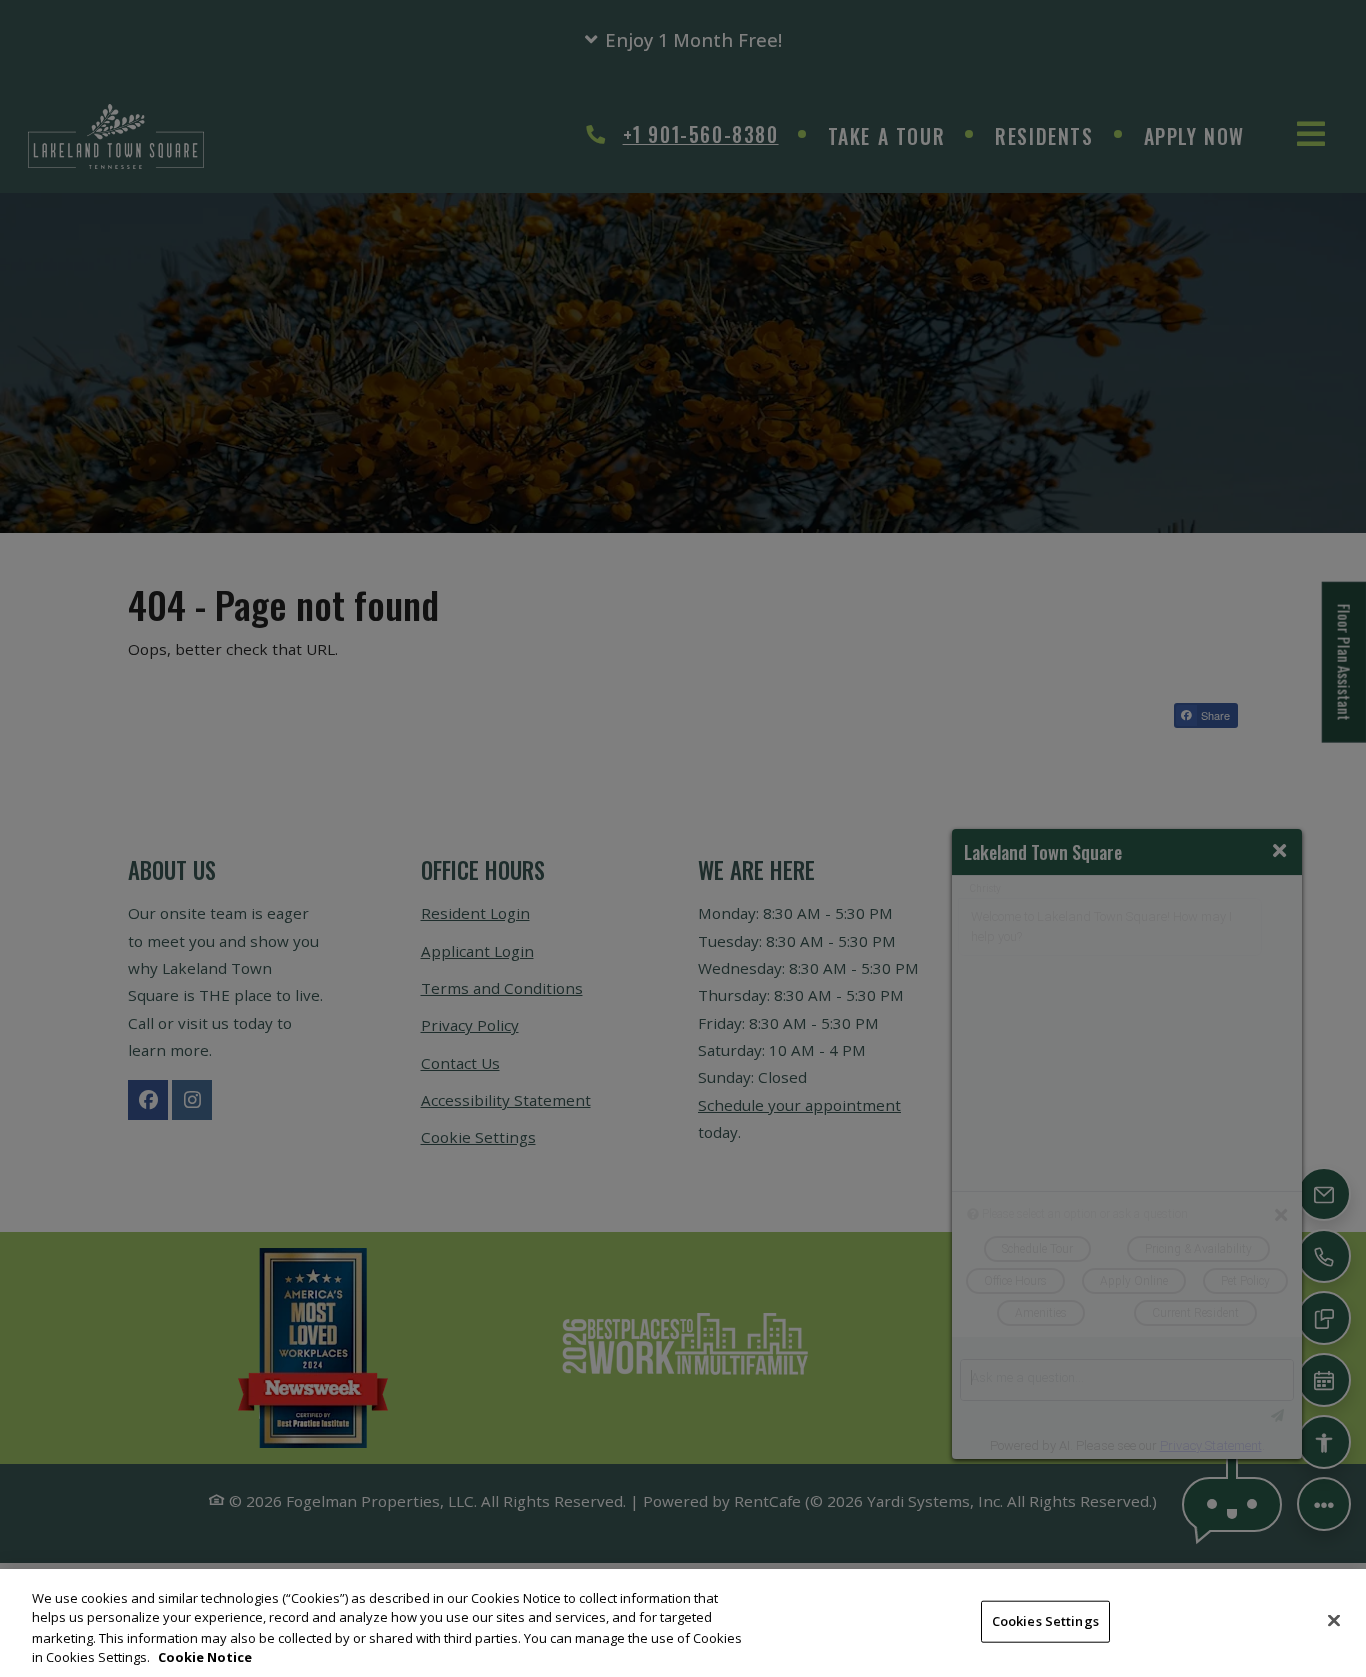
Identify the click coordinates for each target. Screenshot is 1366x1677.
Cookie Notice (205, 1656)
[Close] (1334, 1620)
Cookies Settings (1045, 1621)
